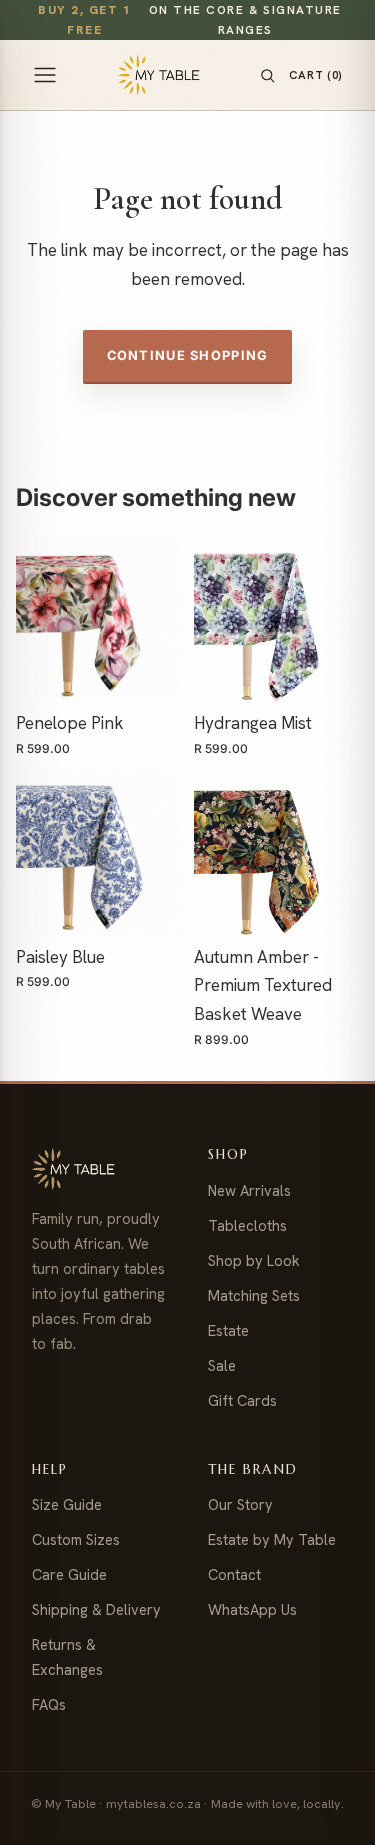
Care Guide (69, 1574)
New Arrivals (249, 1190)
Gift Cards (242, 1400)
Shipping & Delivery (96, 1609)
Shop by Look (254, 1260)
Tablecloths (247, 1225)
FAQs (49, 1704)
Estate (228, 1330)
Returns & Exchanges (67, 1657)
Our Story (240, 1504)
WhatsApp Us (252, 1609)
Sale (222, 1365)
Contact (234, 1574)
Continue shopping (188, 355)
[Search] (267, 75)
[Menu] (45, 75)
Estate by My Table (272, 1539)
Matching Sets (254, 1295)
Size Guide (67, 1504)
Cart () (316, 74)
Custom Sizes (76, 1539)
